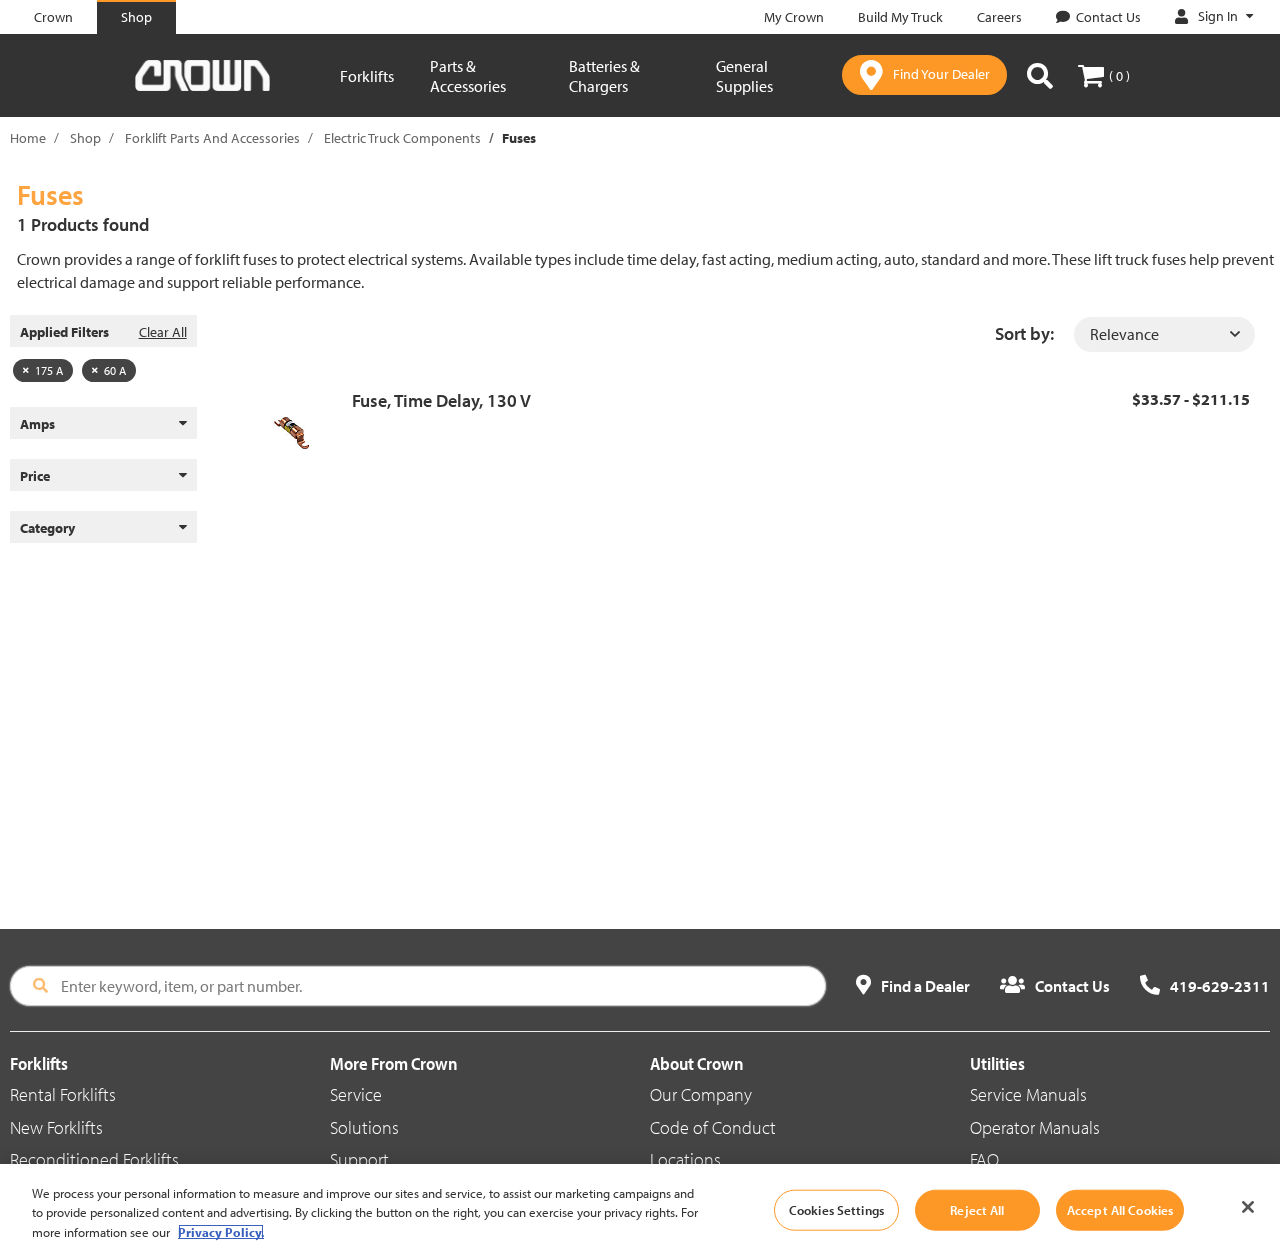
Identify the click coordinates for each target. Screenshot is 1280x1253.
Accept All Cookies (1120, 1209)
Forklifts (367, 76)
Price (35, 476)
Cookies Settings (836, 1209)
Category (47, 528)
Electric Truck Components (402, 138)
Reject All (977, 1209)
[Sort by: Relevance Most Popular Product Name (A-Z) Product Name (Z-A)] (1164, 334)
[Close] (1248, 1207)
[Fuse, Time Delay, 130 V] (299, 433)
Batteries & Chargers (604, 76)
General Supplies (744, 76)
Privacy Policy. (221, 1232)
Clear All (163, 332)
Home (28, 138)
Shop (85, 138)
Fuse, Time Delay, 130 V (441, 400)
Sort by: (1024, 333)
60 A (115, 370)
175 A (49, 370)
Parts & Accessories (468, 76)
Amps (37, 424)
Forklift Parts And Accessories (212, 138)
